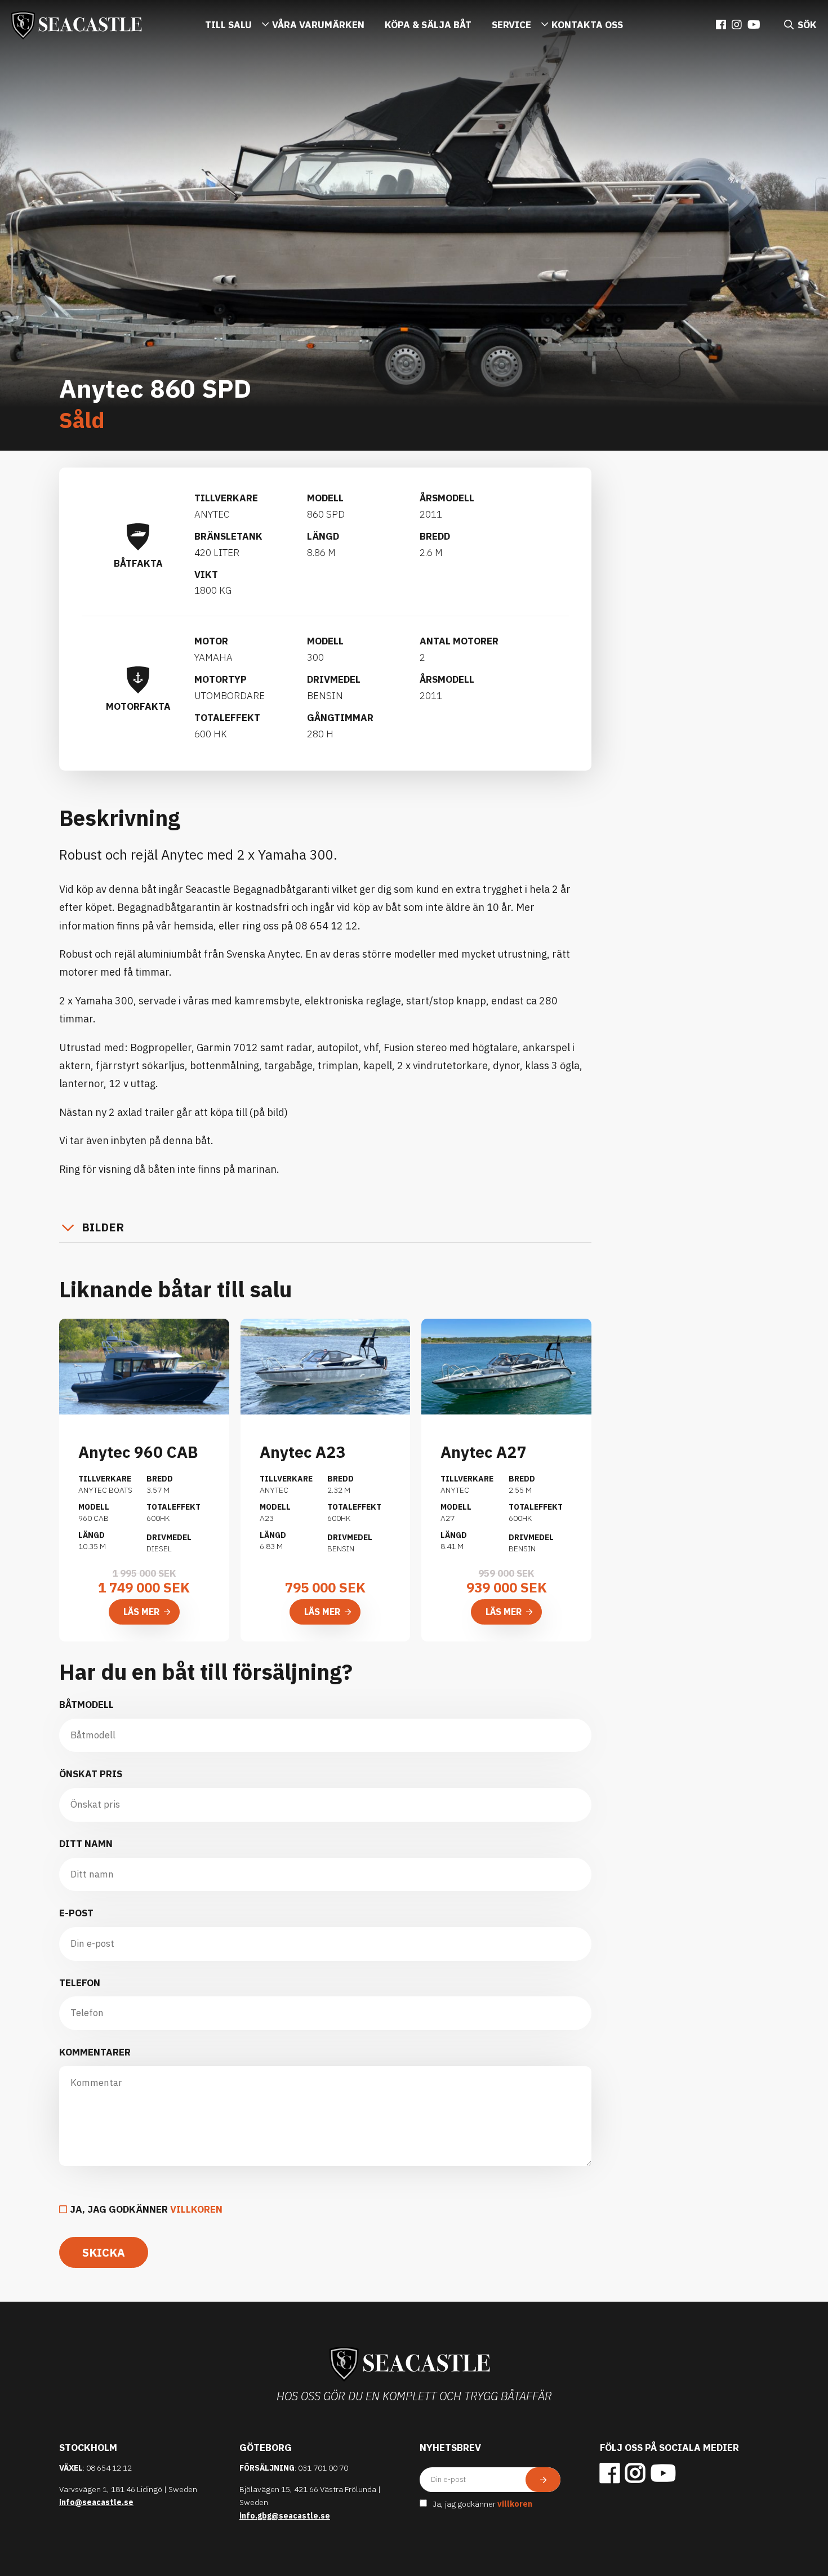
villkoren (196, 2209)
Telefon (80, 1983)
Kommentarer (95, 2052)
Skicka (104, 2252)
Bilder (103, 1227)
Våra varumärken (318, 25)
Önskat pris (91, 1774)
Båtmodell (86, 1705)
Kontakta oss (587, 25)
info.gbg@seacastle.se (285, 2516)
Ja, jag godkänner (146, 2209)
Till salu (228, 25)
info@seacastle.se (96, 2502)
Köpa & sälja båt (428, 25)
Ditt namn (86, 1844)
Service (511, 25)
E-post (76, 1913)
